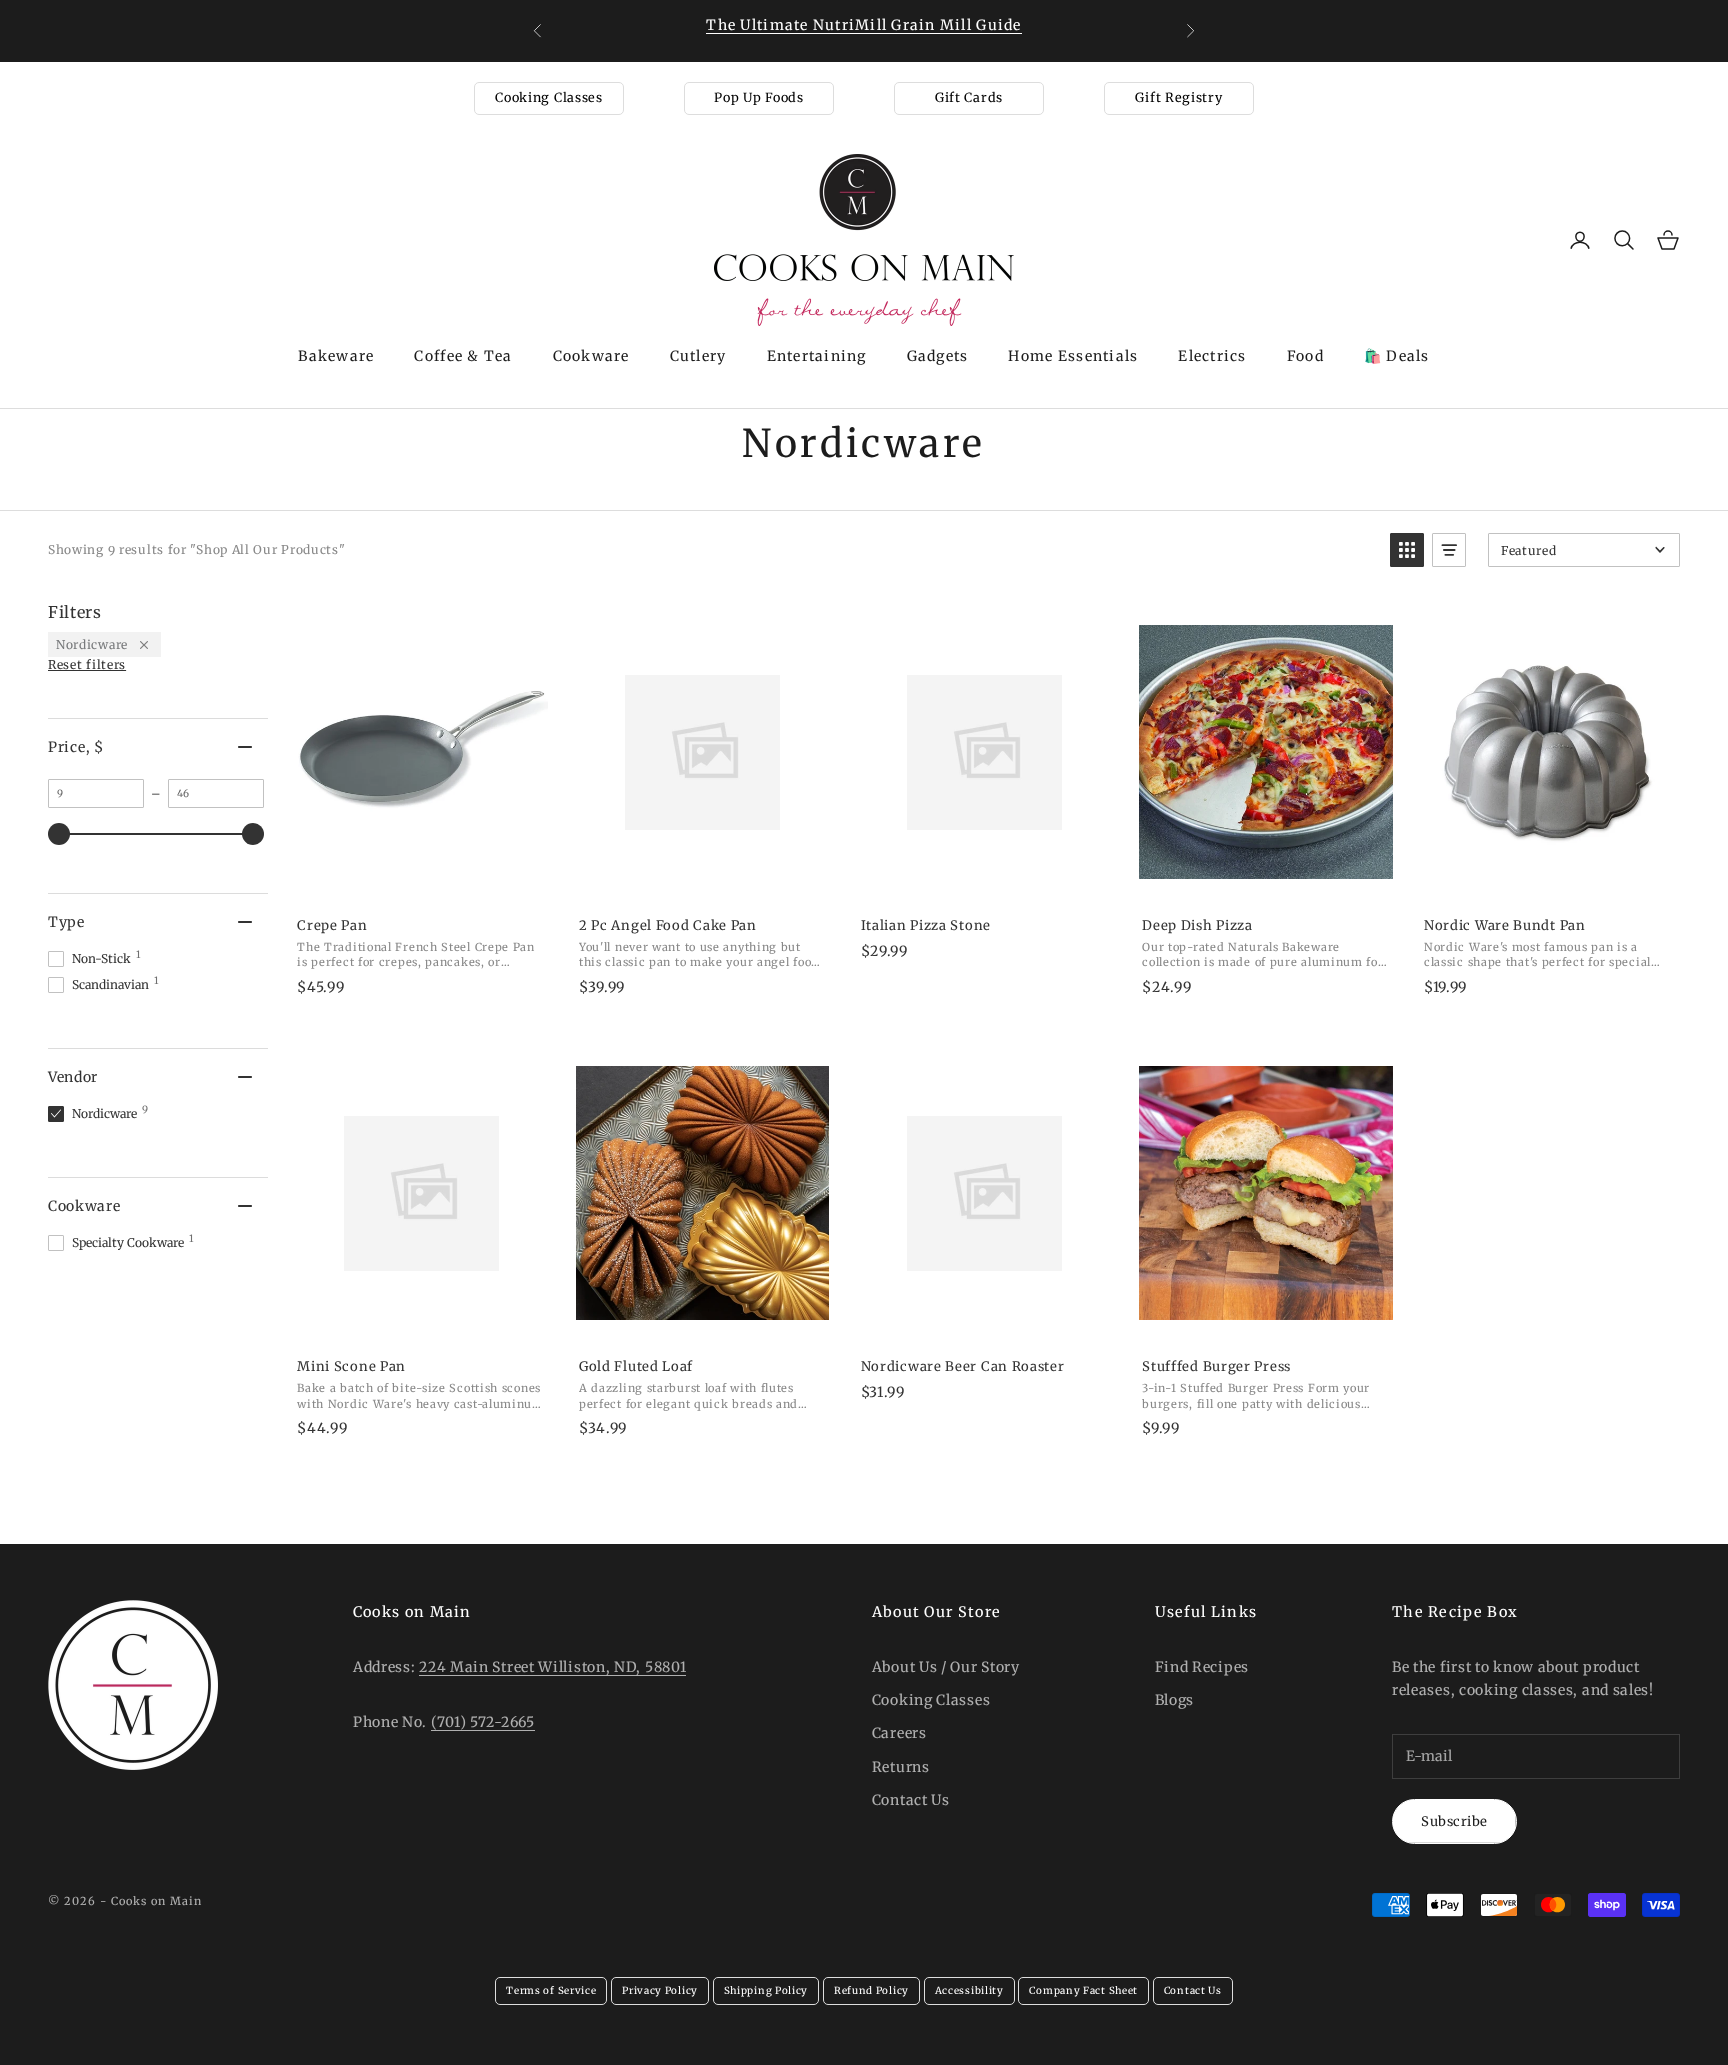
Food (1305, 356)
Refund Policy (871, 1990)
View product (420, 880)
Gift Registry (1178, 97)
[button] (1407, 550)
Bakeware (336, 356)
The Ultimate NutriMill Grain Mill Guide (863, 25)
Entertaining (817, 356)
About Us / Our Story (946, 1667)
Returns (901, 1767)
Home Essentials (1073, 356)
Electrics (1212, 356)
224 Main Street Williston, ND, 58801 (552, 1667)
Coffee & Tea (463, 356)
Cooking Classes (549, 97)
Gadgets (938, 356)
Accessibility (969, 1990)
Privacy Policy (660, 1990)
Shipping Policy (766, 1990)
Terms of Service (551, 1990)
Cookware (591, 356)
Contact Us (911, 1800)
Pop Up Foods (758, 97)
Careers (899, 1733)
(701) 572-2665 (483, 1722)
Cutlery (698, 356)
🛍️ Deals (1397, 356)
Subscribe (1454, 1821)
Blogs (1175, 1700)
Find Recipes (1202, 1667)
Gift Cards (969, 97)
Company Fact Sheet (1083, 1990)
